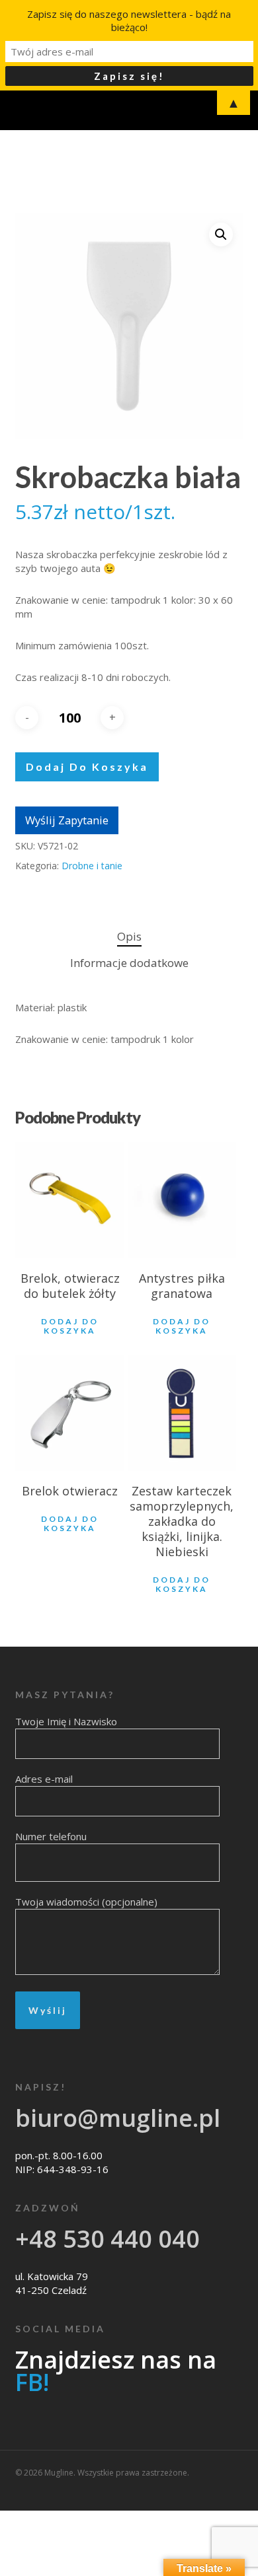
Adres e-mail (44, 1779)
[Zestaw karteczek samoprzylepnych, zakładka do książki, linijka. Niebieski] (182, 1413)
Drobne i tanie (92, 866)
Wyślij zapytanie (67, 820)
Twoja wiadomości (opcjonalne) (86, 1902)
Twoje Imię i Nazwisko (66, 1721)
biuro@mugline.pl (118, 2118)
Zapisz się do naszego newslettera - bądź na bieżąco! (129, 20)
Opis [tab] (129, 936)
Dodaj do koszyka (87, 767)
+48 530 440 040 (107, 2239)
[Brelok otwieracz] (70, 1413)
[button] (221, 234)
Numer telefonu (51, 1836)
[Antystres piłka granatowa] (182, 1200)
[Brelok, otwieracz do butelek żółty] (70, 1200)
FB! (32, 2382)
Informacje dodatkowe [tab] (129, 963)
